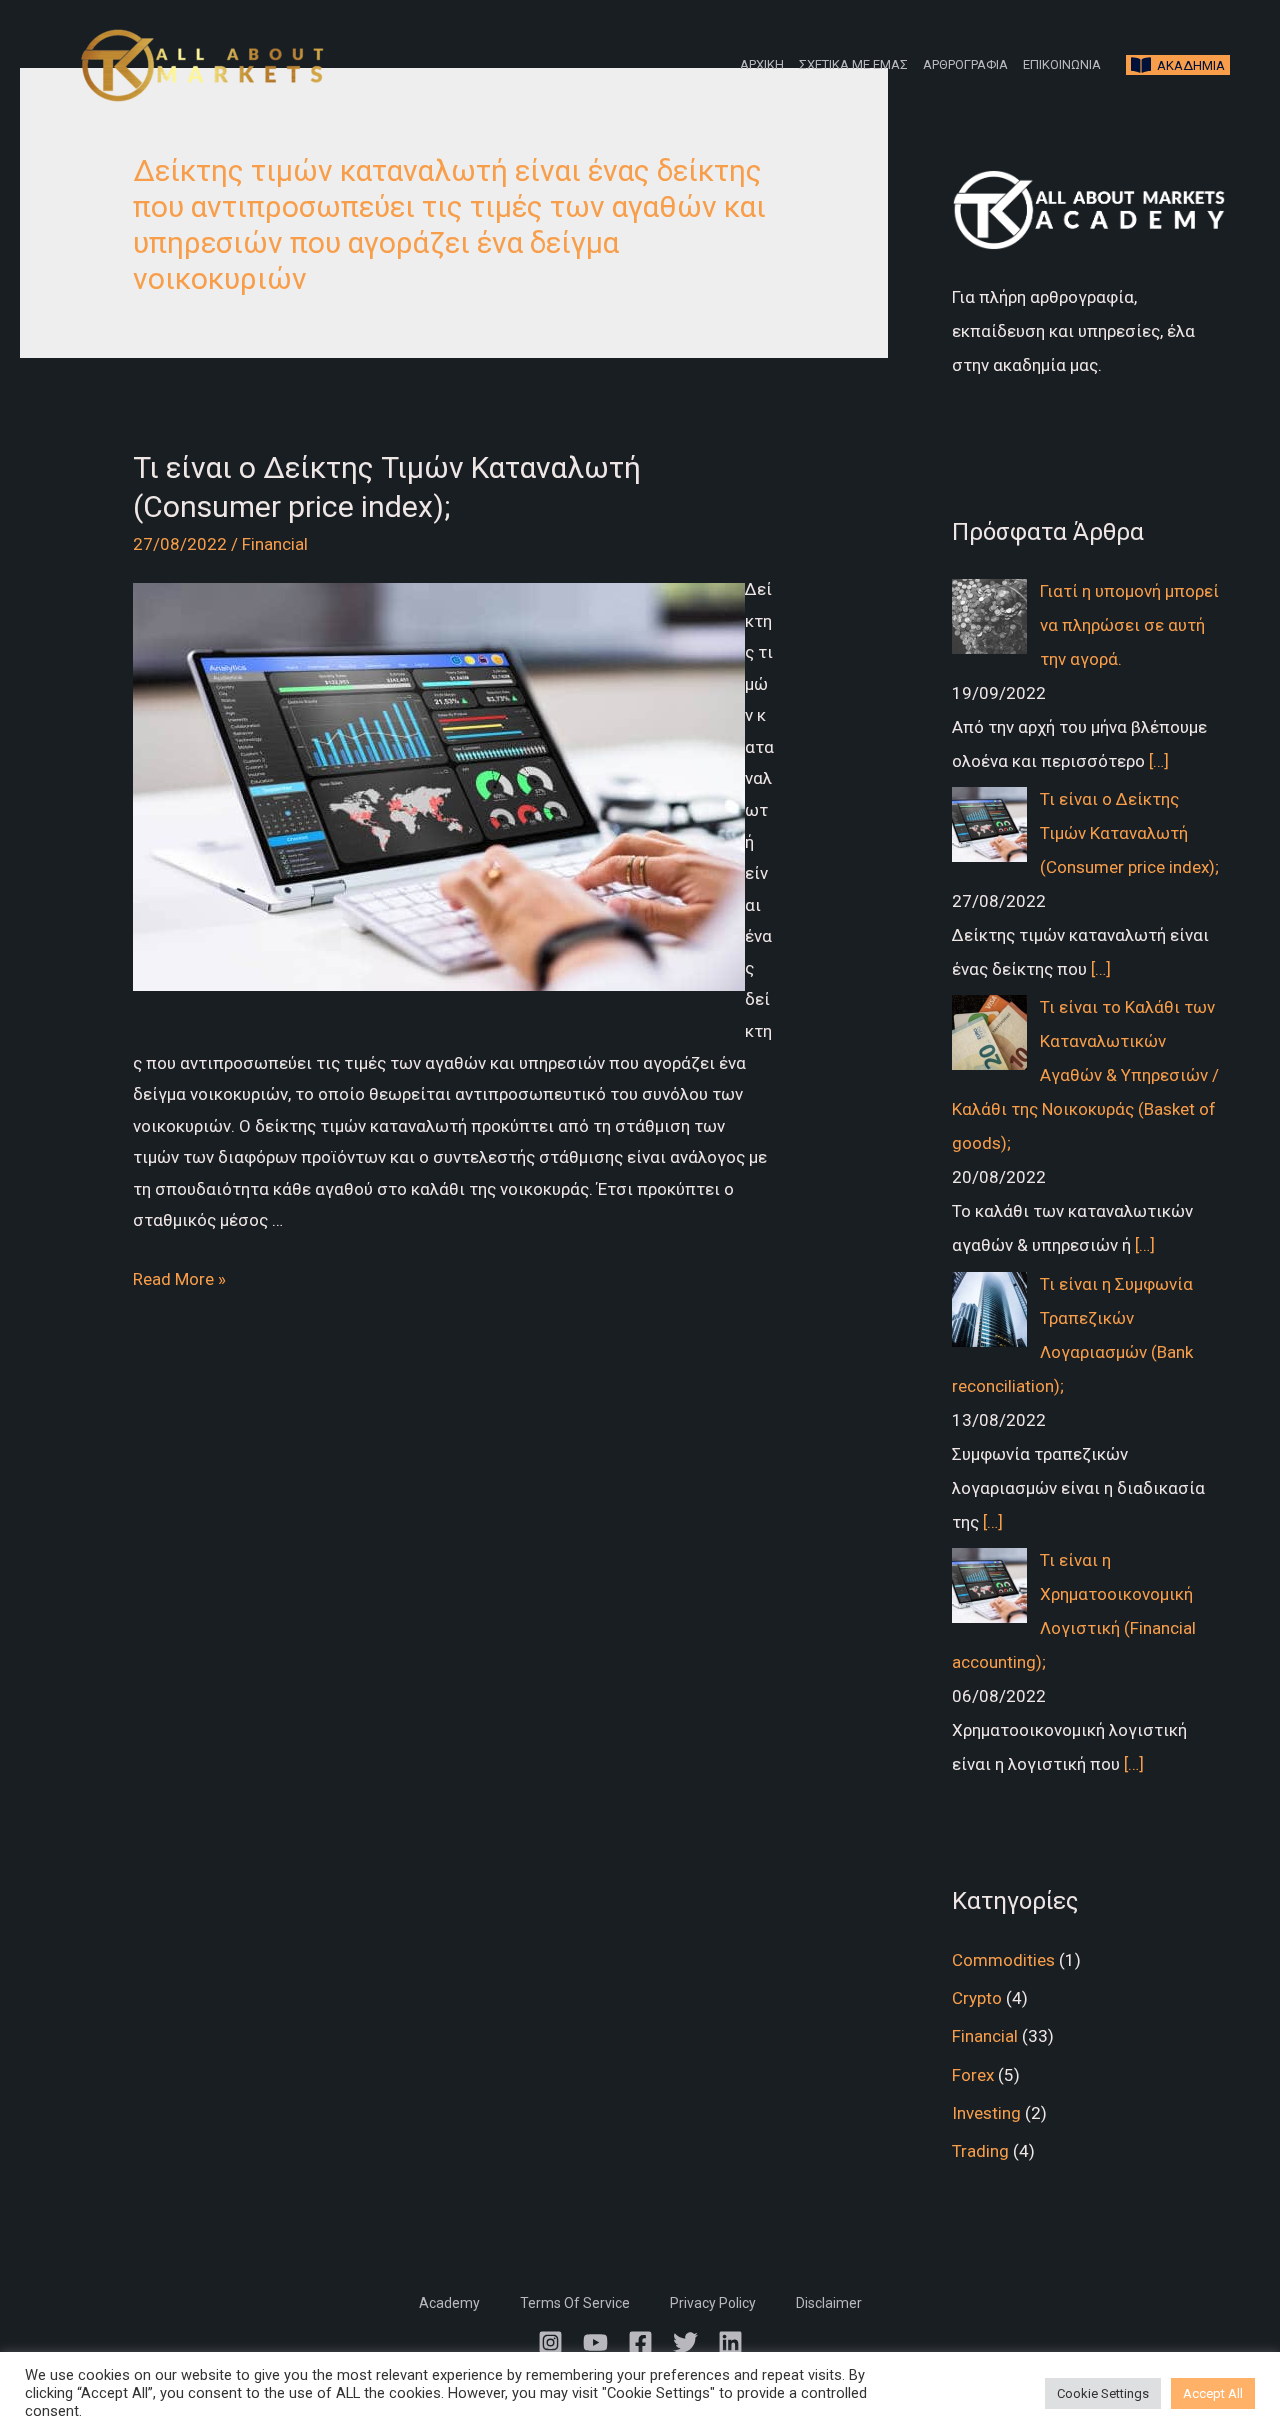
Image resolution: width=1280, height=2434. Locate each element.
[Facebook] (640, 2342)
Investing (986, 2113)
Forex (973, 2075)
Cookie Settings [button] (1103, 2393)
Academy (449, 2303)
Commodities (1003, 1960)
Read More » (179, 1279)
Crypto (977, 1998)
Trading (980, 2151)
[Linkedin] (730, 2342)
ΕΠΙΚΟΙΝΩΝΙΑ (1062, 64)
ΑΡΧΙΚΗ (762, 64)
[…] (1159, 761)
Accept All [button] (1213, 2393)
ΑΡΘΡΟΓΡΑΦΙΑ (965, 64)
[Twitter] (685, 2342)
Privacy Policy (713, 2303)
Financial (275, 544)
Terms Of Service (575, 2303)
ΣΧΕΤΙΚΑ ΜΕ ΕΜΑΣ (853, 64)
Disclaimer (829, 2303)
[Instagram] (550, 2342)
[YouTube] (595, 2342)
